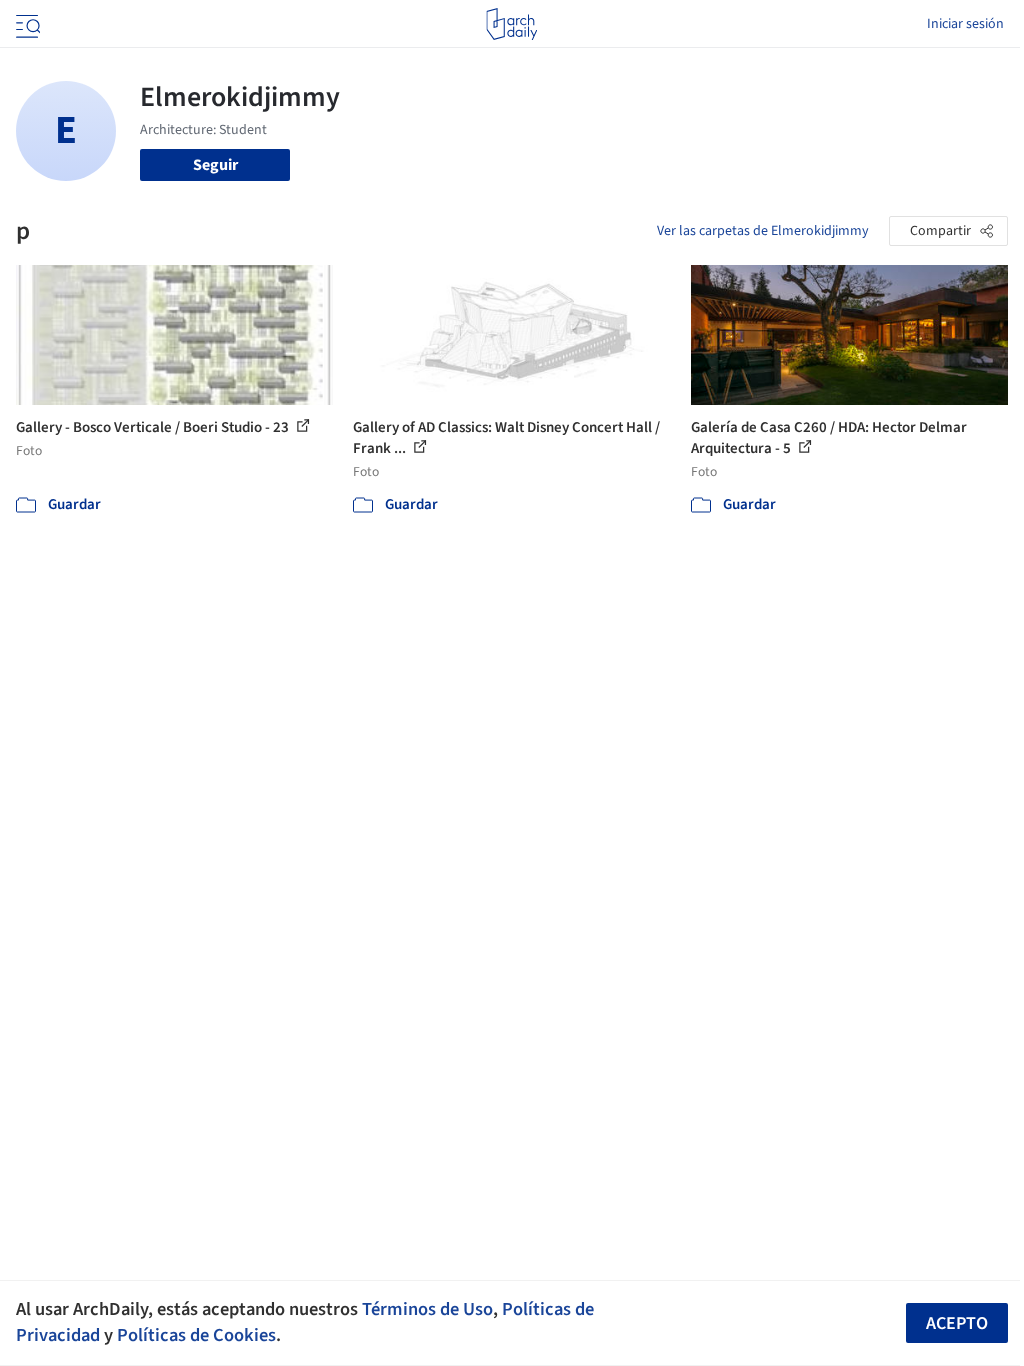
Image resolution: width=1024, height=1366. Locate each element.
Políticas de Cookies (196, 1335)
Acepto (957, 1323)
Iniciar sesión (965, 24)
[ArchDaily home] (511, 24)
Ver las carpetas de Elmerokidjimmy (763, 231)
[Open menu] (26, 24)
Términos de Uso (427, 1309)
